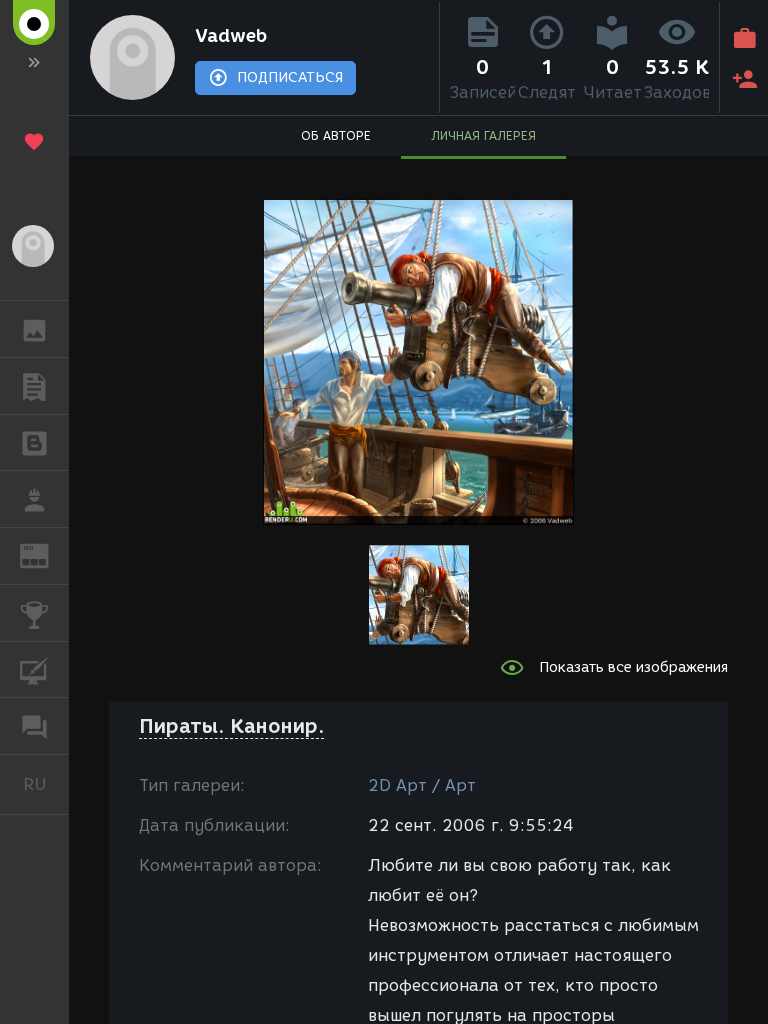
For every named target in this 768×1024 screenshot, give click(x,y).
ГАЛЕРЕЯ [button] (34, 329)
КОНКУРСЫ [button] (34, 613)
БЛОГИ (34, 443)
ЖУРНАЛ (46, 554)
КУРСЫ (34, 670)
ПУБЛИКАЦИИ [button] (34, 386)
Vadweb (231, 36)
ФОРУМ (34, 726)
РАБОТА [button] (34, 499)
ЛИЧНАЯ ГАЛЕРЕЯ (483, 135)
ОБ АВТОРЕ (336, 135)
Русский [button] (46, 784)
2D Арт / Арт (422, 785)
